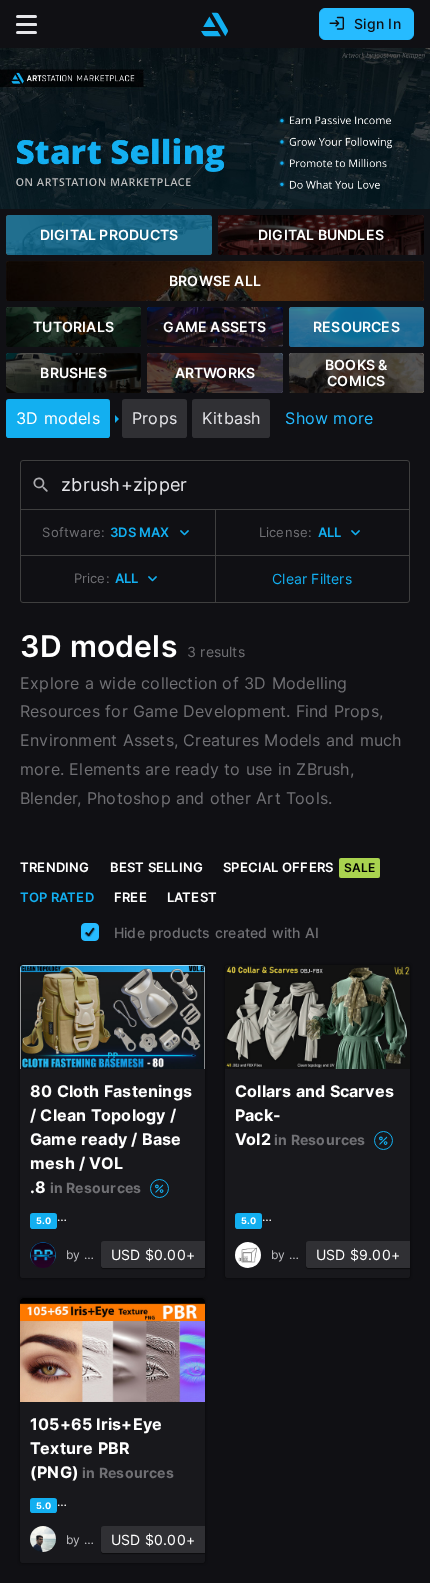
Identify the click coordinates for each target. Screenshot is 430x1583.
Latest (192, 897)
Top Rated (57, 897)
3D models (58, 418)
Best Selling (157, 867)
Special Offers (299, 867)
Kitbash (231, 418)
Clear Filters (312, 578)
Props (154, 418)
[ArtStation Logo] (215, 24)
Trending (55, 867)
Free (130, 897)
